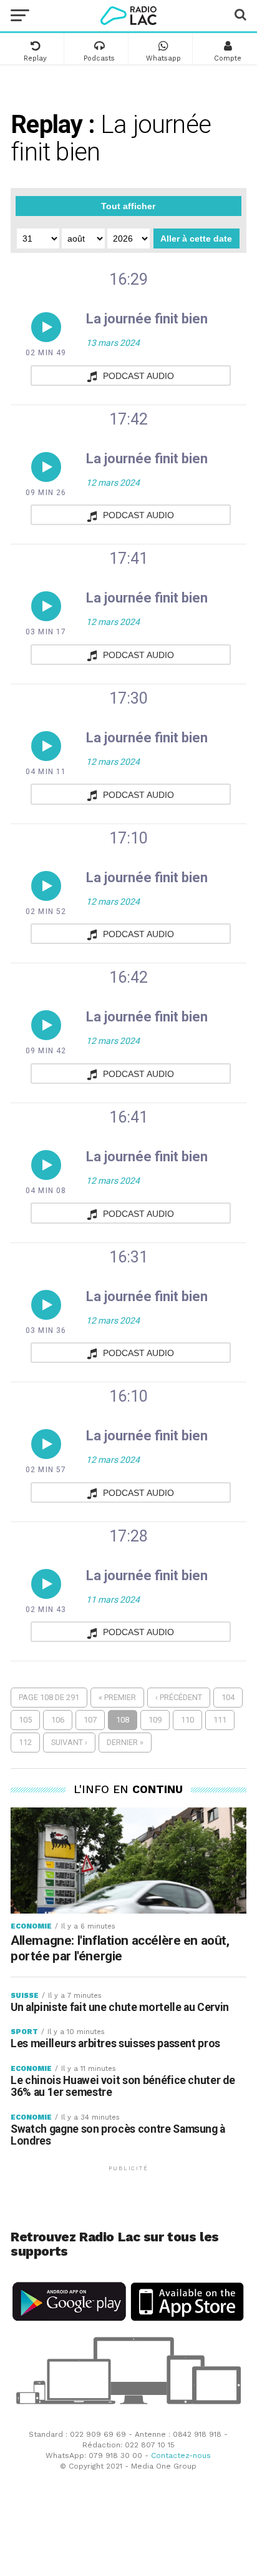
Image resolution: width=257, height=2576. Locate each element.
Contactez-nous (181, 2456)
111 (220, 1720)
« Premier (117, 1697)
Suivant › (69, 1742)
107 (90, 1720)
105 (25, 1720)
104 (228, 1697)
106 (58, 1720)
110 (187, 1720)
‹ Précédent (179, 1697)
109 (155, 1720)
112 (25, 1742)
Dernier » (125, 1742)
